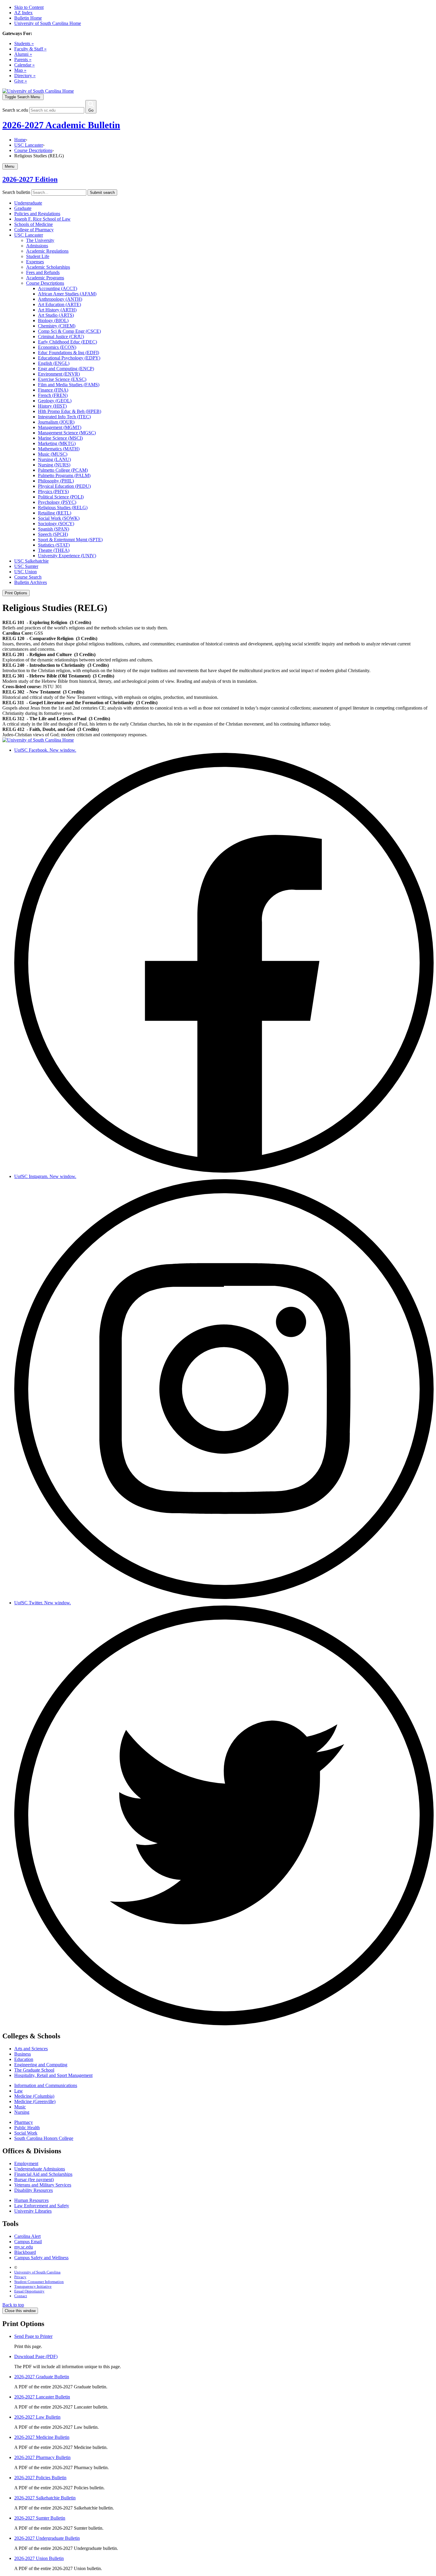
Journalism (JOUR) (56, 422)
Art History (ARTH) (57, 310)
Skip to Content (29, 7)
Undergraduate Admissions (40, 2169)
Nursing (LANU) (54, 459)
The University (40, 240)
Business (23, 2054)
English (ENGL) (54, 363)
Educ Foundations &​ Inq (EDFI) (69, 353)
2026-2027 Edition (30, 179)
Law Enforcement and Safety (42, 2206)
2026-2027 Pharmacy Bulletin (42, 2457)
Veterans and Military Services (43, 2185)
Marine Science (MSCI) (60, 438)
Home (20, 140)
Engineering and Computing (41, 2065)
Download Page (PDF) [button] (36, 2356)
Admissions (37, 246)
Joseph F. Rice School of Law (42, 219)
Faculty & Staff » (30, 49)
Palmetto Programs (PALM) (64, 475)
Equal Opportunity (29, 2291)
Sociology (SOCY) (56, 524)
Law (19, 2091)
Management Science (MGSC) (67, 433)
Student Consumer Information (39, 2282)
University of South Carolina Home (48, 23)
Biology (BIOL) (53, 320)
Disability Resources (34, 2190)
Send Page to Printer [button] (33, 2336)
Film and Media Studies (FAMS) (69, 385)
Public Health (27, 2128)
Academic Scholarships (48, 267)
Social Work (26, 2133)
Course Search (28, 577)
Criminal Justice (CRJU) (61, 337)
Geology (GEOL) (55, 401)
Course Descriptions (33, 150)
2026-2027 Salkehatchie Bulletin (45, 2498)
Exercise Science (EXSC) (62, 379)
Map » (20, 70)
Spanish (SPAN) (54, 529)
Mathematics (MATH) (59, 449)
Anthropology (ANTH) (60, 299)
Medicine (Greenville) (35, 2101)
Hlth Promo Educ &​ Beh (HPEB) (70, 411)
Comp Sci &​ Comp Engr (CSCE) (69, 331)
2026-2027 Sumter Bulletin (40, 2518)
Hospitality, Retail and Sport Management (53, 2075)
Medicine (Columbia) (34, 2096)
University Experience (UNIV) (67, 556)
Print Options (16, 593)
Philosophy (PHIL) (56, 481)
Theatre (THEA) (54, 550)
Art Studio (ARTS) (56, 315)
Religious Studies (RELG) (63, 508)
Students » (24, 43)
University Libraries (33, 2211)
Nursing (22, 2112)
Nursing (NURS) (54, 465)
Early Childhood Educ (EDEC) (67, 342)
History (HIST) (52, 406)
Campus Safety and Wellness (41, 2258)
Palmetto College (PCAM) (63, 470)
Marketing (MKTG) (57, 443)
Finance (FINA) (53, 390)
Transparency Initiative (33, 2286)
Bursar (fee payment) (34, 2180)
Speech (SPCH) (53, 534)
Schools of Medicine (34, 224)
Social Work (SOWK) (59, 518)
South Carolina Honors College (44, 2138)
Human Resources (31, 2200)
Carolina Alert (27, 2236)
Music (20, 2107)
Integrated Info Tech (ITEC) (64, 417)
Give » (21, 81)
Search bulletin (16, 192)
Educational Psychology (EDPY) (69, 358)
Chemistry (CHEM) (57, 326)
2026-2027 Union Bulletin (39, 2558)
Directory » (25, 76)
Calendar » (24, 65)
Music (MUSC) (53, 454)
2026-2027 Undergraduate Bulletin (47, 2538)
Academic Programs (45, 278)
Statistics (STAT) (54, 545)
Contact (21, 2296)
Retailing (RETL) (55, 513)
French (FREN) (53, 395)
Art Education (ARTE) (59, 304)
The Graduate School (34, 2070)
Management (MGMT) (60, 427)
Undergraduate (28, 203)
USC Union (26, 572)
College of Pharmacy (34, 230)
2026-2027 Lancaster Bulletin (42, 2397)
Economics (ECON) (57, 347)
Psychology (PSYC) (57, 502)
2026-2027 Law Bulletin (37, 2417)
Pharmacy (24, 2122)
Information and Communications (46, 2085)
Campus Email (28, 2242)
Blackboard (25, 2252)
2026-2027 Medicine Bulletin (42, 2437)
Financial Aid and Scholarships (43, 2174)
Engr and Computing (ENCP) (66, 369)
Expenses (35, 262)
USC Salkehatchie (31, 561)
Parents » (23, 60)
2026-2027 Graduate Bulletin (42, 2377)
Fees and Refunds (43, 272)
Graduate (23, 208)
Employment (26, 2163)
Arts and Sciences (31, 2049)
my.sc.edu (24, 2247)
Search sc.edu (15, 110)
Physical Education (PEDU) (64, 486)
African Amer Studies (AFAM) (67, 294)
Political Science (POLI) (61, 497)
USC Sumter (26, 566)
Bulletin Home (28, 18)
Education (24, 2059)
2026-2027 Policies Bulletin (40, 2478)
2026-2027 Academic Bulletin (61, 125)
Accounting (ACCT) (58, 288)
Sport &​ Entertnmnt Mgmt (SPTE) (70, 540)
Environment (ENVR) (59, 374)
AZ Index (23, 13)
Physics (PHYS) (53, 491)
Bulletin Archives (31, 582)
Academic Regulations (47, 251)
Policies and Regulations (37, 214)
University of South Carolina (37, 2272)
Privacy (20, 2277)
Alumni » (23, 54)
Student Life (38, 256)
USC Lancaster (29, 145)
